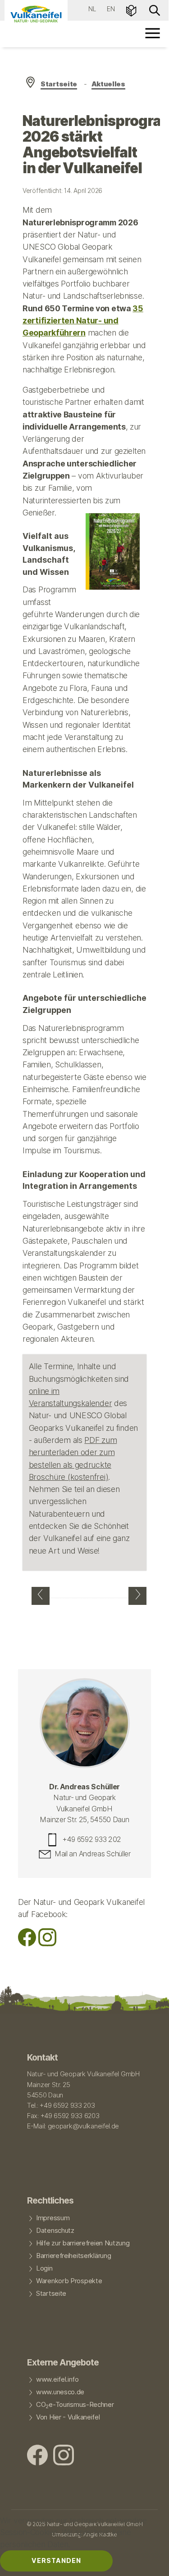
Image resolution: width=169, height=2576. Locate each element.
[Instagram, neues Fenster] (47, 1943)
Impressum (53, 2218)
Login (44, 2268)
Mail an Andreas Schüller (93, 1854)
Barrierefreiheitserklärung (73, 2256)
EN (111, 9)
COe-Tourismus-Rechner (75, 2405)
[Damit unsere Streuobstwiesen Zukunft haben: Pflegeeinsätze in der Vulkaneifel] (137, 1596)
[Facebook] (27, 1943)
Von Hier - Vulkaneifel (68, 2417)
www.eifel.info (57, 2379)
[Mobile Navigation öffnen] (153, 33)
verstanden (56, 2560)
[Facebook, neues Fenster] (37, 2456)
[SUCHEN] (155, 10)
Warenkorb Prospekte (69, 2281)
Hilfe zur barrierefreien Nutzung (83, 2243)
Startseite (59, 84)
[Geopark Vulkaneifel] (36, 14)
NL (92, 9)
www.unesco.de (60, 2392)
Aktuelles (108, 84)
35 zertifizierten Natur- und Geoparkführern (83, 321)
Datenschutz (55, 2231)
